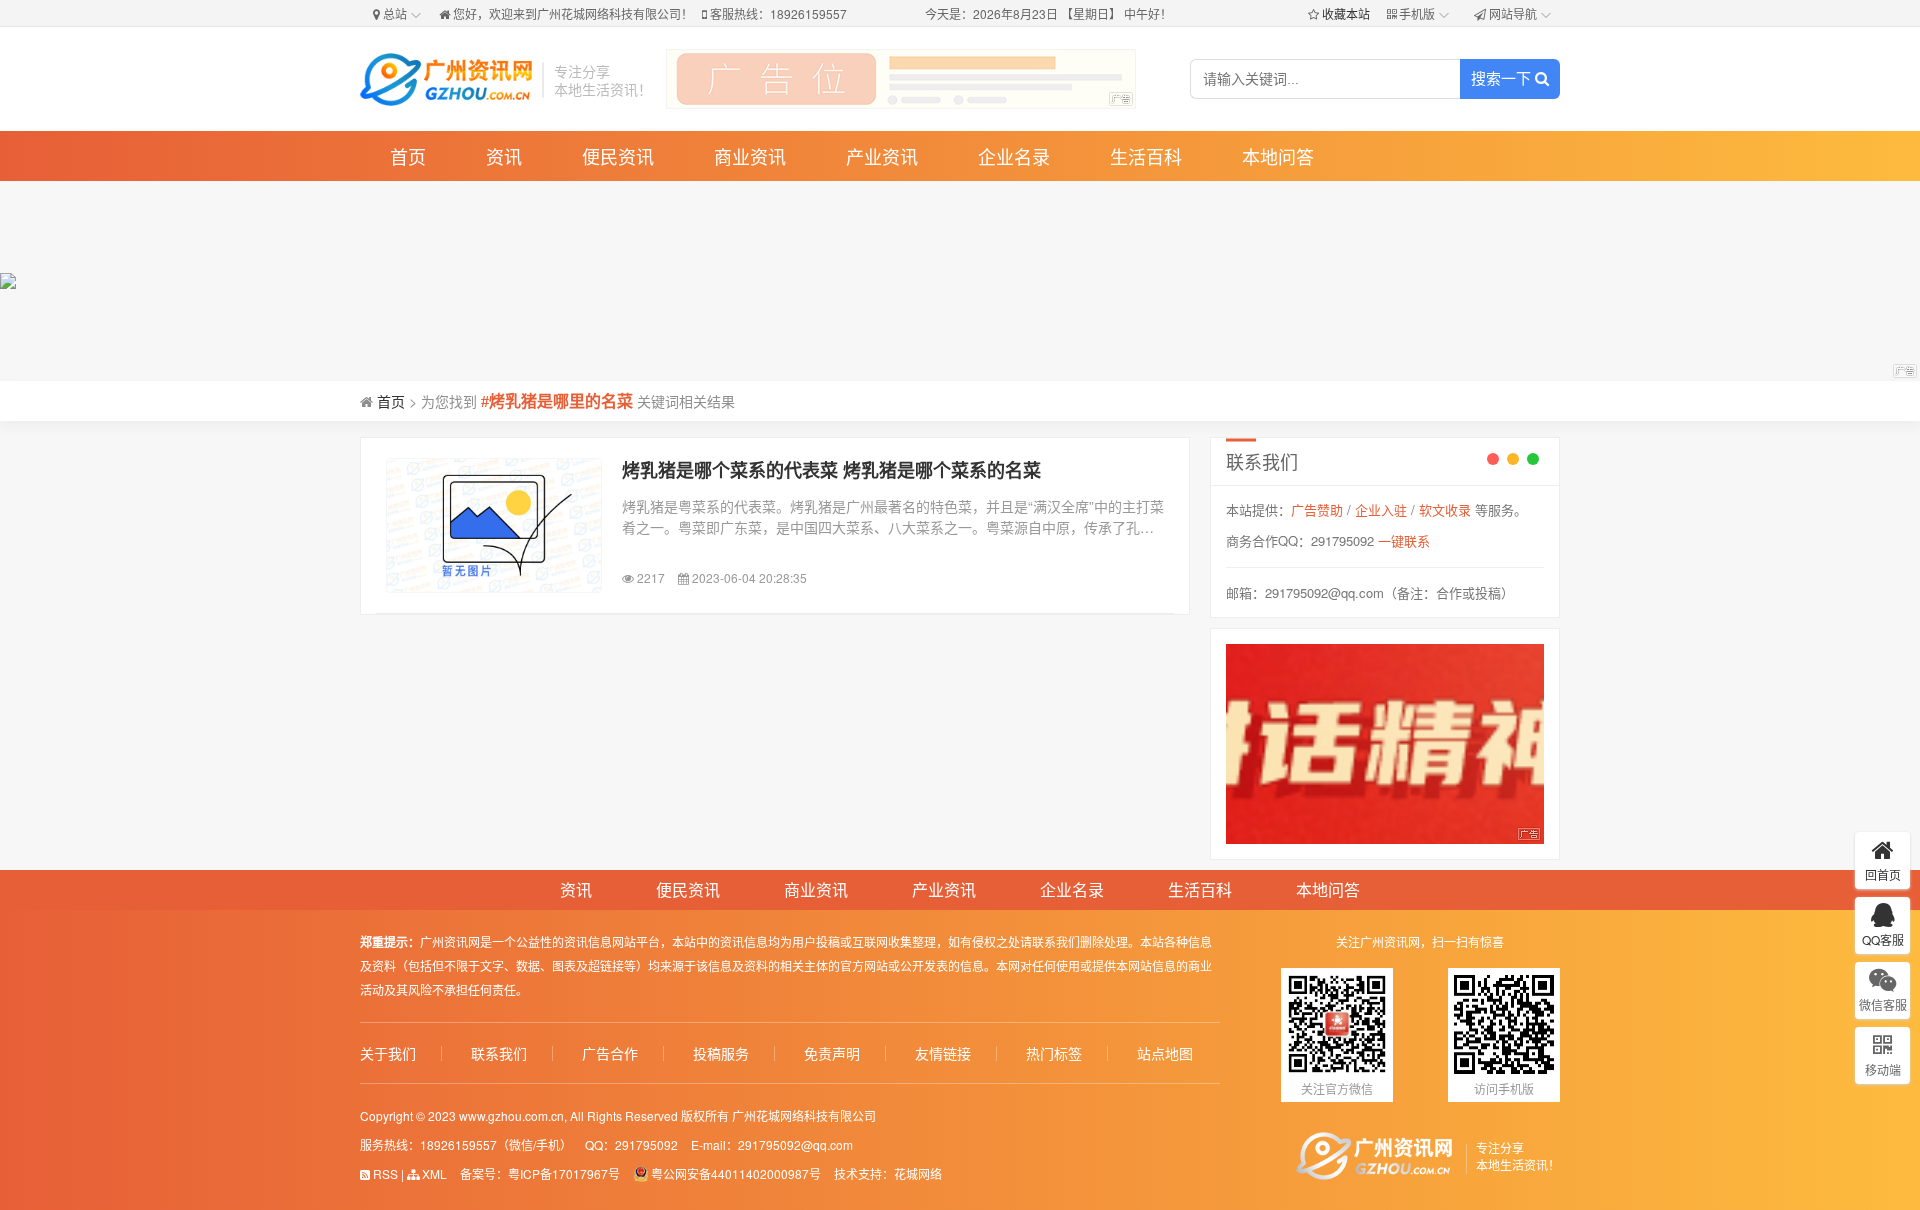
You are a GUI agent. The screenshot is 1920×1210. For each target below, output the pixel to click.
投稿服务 (721, 1053)
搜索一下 (1503, 78)
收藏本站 (1346, 13)
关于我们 (388, 1053)
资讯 (504, 156)
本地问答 (1278, 156)
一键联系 (1404, 540)
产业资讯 (882, 156)
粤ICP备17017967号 (564, 1173)
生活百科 (1146, 156)
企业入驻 (1381, 509)
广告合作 (610, 1053)
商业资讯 (750, 156)
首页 (408, 156)
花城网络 (918, 1173)
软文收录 (1445, 509)
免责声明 (832, 1053)
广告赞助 (1317, 509)
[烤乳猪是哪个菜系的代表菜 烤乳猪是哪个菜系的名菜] (494, 525)
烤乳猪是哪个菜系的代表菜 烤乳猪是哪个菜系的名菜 (831, 470)
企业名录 (1014, 156)
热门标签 (1054, 1053)
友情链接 (943, 1053)
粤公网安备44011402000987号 (736, 1173)
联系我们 (499, 1053)
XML (433, 1173)
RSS (384, 1173)
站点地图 (1165, 1053)
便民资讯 (618, 156)
